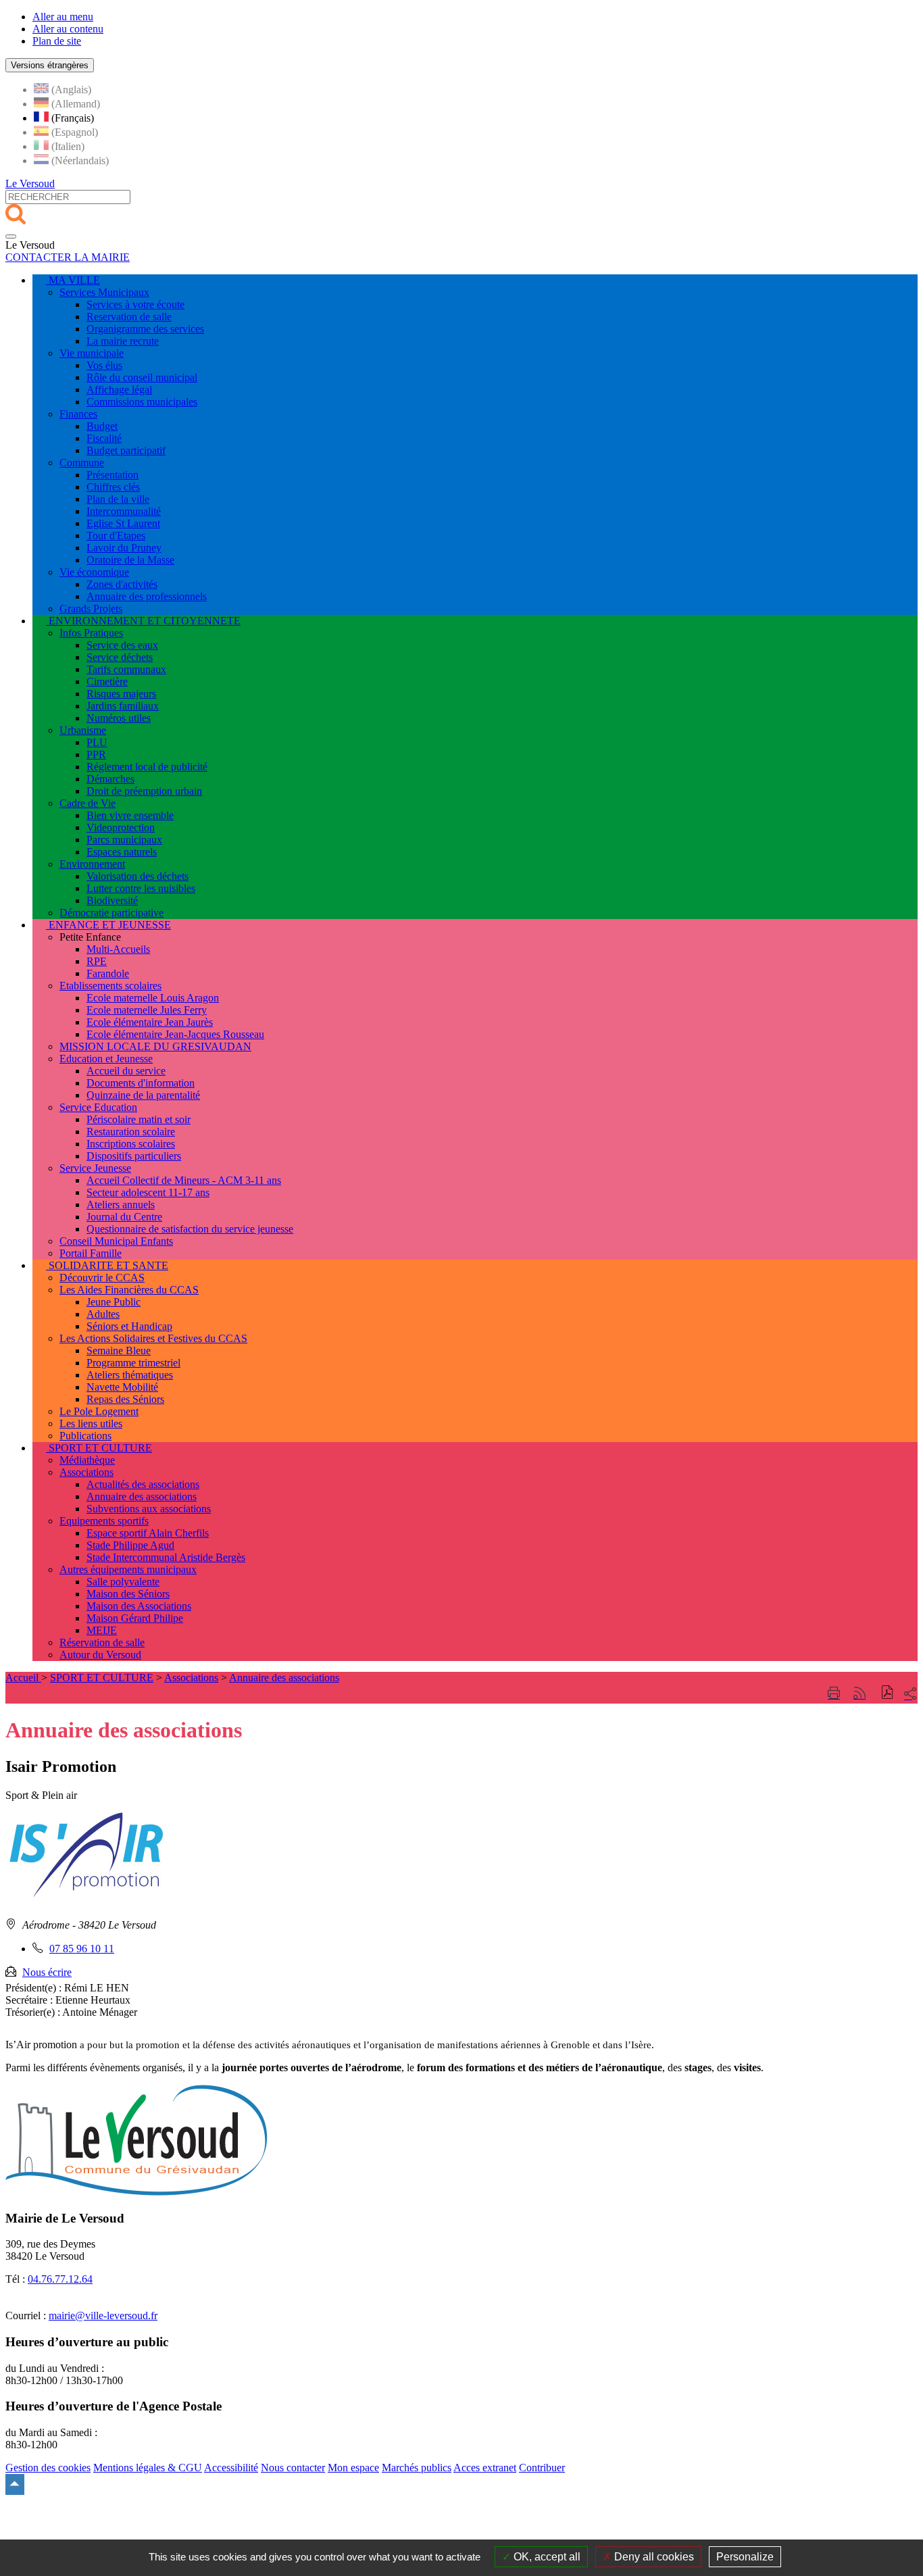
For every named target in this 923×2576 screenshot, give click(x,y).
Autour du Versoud (100, 1655)
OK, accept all (546, 2557)
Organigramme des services (145, 329)
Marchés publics (417, 2468)
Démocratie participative (111, 913)
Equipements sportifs (104, 1521)
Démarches (110, 779)
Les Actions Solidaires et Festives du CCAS (153, 1338)
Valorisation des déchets (138, 876)
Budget (102, 426)
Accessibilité (231, 2468)
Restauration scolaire (131, 1132)
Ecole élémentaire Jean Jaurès (150, 1022)
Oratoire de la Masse (130, 560)
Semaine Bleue (119, 1351)
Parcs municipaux (124, 840)
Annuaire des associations (142, 1496)
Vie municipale (92, 353)
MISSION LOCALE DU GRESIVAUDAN (155, 1046)
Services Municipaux (104, 292)
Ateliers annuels (121, 1205)
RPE (97, 961)
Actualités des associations (143, 1484)
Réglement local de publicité (147, 767)
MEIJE (102, 1630)
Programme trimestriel (133, 1363)
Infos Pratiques (91, 633)
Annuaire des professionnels (147, 596)
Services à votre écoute (135, 304)
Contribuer (542, 2468)
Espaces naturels (122, 852)
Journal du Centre (124, 1217)
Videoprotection (121, 827)
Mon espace (353, 2468)
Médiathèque (87, 1460)
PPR (96, 754)
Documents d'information (141, 1083)
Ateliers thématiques (130, 1375)
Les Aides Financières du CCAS (129, 1290)
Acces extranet (485, 2468)
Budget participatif (126, 450)
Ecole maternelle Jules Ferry (147, 1010)
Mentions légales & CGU (148, 2468)
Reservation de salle (129, 317)
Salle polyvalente (123, 1582)
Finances (78, 414)
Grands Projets (91, 609)
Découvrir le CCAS (102, 1278)
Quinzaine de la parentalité (143, 1095)
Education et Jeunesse (106, 1059)
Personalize (745, 2557)
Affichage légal (119, 390)
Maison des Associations (139, 1606)
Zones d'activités (122, 584)
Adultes (103, 1314)
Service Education (98, 1107)
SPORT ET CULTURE (102, 1678)
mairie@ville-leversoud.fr (103, 2315)
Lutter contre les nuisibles (141, 888)
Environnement (92, 864)
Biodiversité (112, 900)
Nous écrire (47, 1972)
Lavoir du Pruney (124, 548)
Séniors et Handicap (129, 1326)
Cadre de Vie (88, 803)
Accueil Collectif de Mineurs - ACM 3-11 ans (184, 1180)
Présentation (113, 475)
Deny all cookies (653, 2557)
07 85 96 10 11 (82, 1949)
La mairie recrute (123, 341)
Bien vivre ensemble (130, 815)
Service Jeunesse (95, 1168)
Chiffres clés (113, 487)
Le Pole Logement (99, 1411)
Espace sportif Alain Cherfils (148, 1533)
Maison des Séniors (128, 1594)
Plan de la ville (118, 499)
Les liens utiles (91, 1423)
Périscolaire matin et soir (139, 1119)
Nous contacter (293, 2468)
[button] (888, 1694)
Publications (85, 1436)
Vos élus (104, 365)
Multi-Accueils (118, 949)
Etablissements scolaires (110, 986)
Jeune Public (114, 1302)
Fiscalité (104, 438)
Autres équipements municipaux (128, 1569)
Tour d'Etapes (116, 536)
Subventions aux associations (149, 1509)
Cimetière (107, 682)
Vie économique (94, 572)
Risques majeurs (121, 694)
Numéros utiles (119, 718)
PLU (97, 742)
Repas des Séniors (125, 1399)
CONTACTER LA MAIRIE (68, 257)
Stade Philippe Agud (130, 1545)
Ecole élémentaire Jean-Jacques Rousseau (175, 1034)
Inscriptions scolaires (131, 1144)
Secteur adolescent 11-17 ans (148, 1192)
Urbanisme (83, 730)
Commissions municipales (142, 402)
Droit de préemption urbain (144, 791)
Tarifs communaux (126, 669)
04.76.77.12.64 (60, 2279)
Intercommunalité (124, 511)
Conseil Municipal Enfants (116, 1241)
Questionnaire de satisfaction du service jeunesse (190, 1229)
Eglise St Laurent (123, 523)
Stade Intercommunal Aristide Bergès (166, 1557)
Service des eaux (122, 645)
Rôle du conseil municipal (142, 377)
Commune (82, 463)
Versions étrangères (50, 65)
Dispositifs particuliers (134, 1156)
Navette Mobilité (122, 1387)
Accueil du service (126, 1071)
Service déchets (120, 657)
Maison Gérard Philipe (135, 1618)
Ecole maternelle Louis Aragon (153, 998)
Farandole (108, 973)
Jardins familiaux (123, 706)
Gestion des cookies (48, 2468)
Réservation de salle (102, 1642)
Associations (86, 1472)
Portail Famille (91, 1253)
